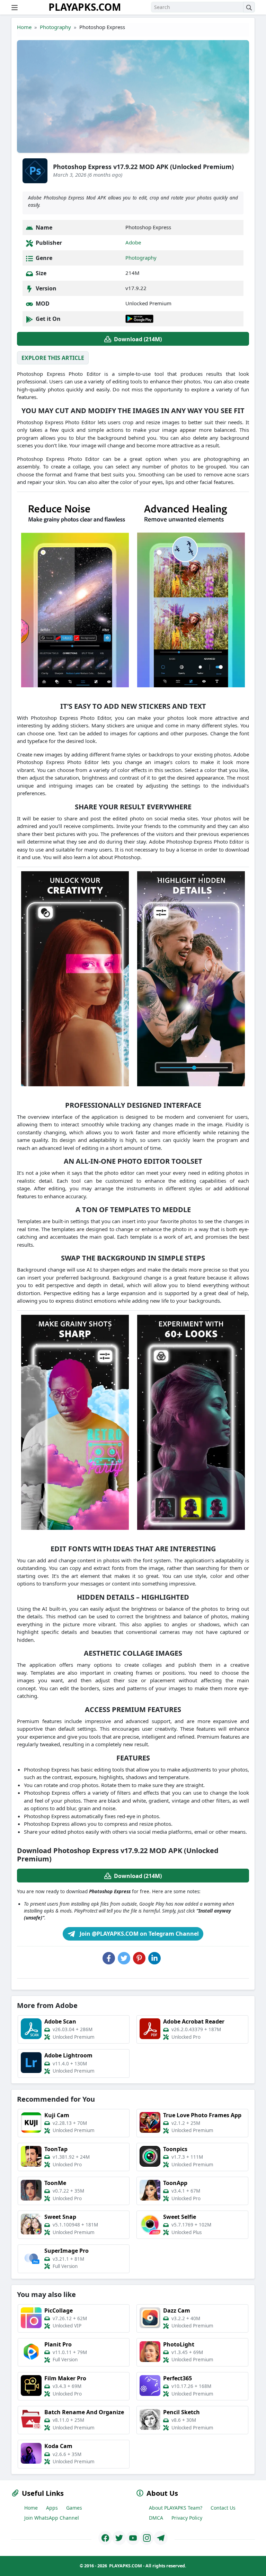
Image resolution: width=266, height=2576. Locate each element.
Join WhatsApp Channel (52, 2518)
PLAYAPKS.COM (85, 7)
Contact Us (223, 2508)
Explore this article (53, 358)
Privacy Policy (187, 2518)
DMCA (156, 2518)
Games (74, 2508)
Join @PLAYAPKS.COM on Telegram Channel (139, 1934)
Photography (55, 27)
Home (24, 27)
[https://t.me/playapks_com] (161, 2538)
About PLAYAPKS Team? (176, 2508)
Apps (52, 2508)
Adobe (133, 242)
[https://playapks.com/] (105, 2538)
